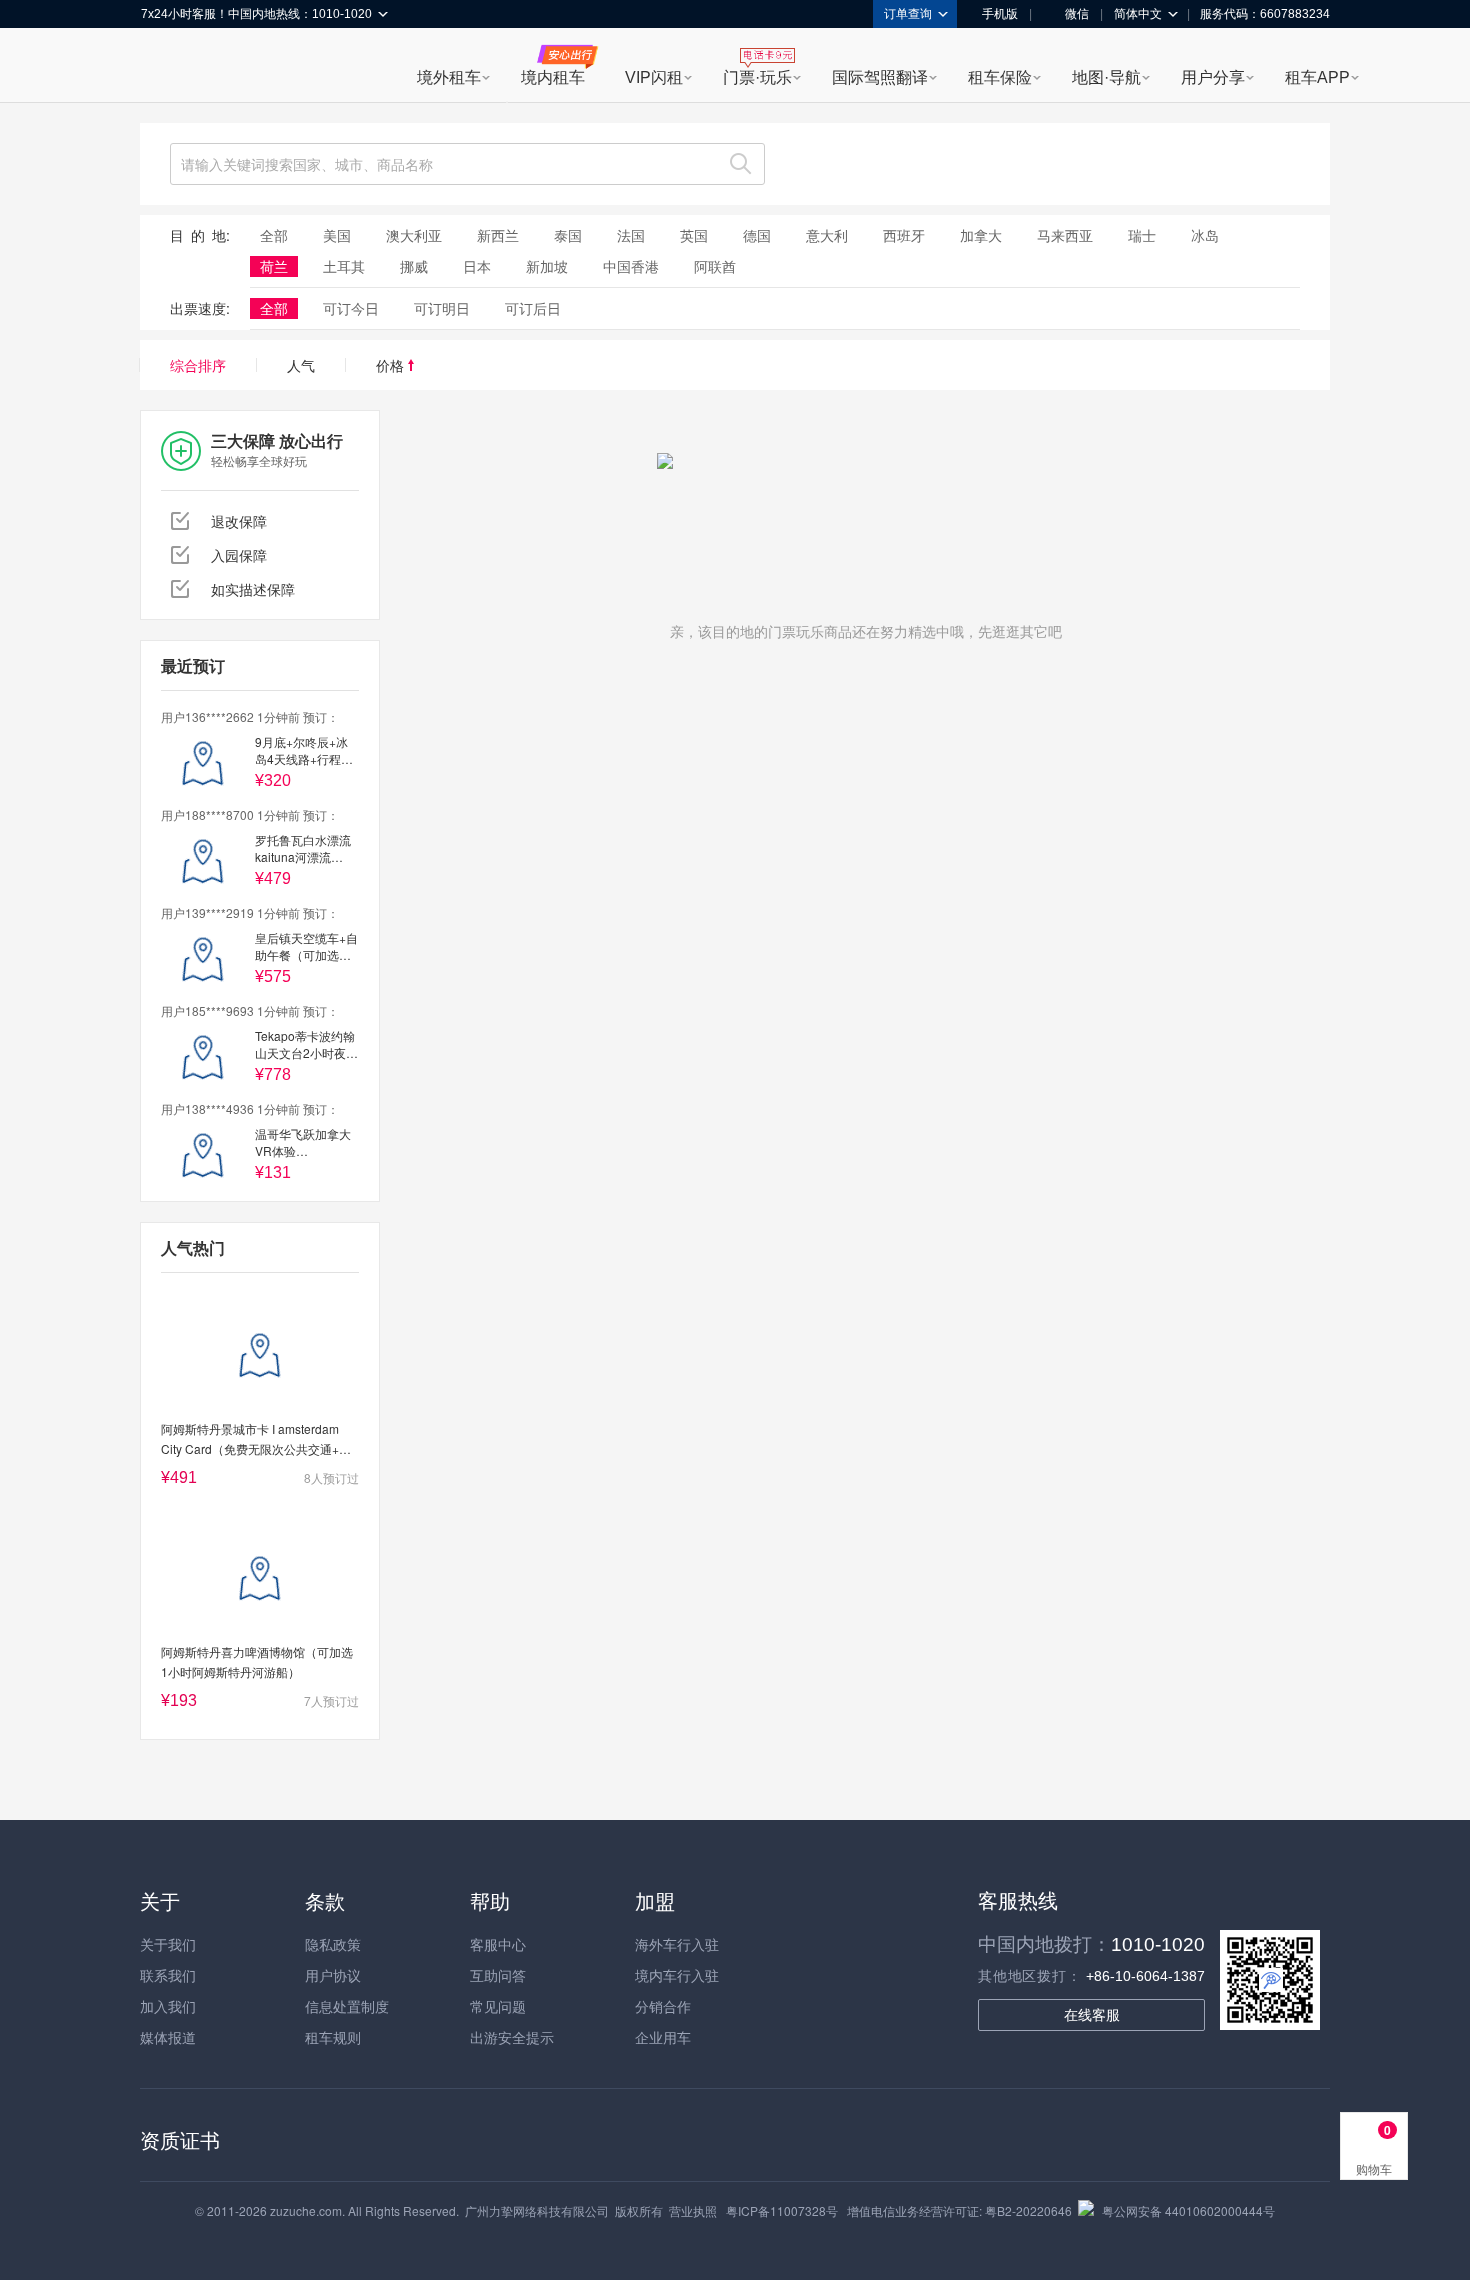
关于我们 (168, 1944)
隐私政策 (333, 1944)
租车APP (1317, 77)
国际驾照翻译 (880, 77)
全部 (274, 235)
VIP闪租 (654, 77)
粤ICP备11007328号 (782, 2210)
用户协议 (333, 1975)
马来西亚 (1065, 235)
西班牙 (904, 235)
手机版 (1000, 14)
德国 (757, 235)
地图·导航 (1106, 77)
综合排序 (198, 365)
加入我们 (168, 2006)
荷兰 (274, 266)
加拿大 (981, 235)
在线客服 (1092, 2015)
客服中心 (498, 1944)
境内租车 (553, 77)
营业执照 (693, 2210)
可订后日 (533, 308)
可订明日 (442, 308)
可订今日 (351, 308)
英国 (694, 235)
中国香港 (631, 266)
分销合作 (663, 2006)
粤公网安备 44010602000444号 (1188, 2210)
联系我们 (168, 1975)
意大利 (827, 235)
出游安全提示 (512, 2037)
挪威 (414, 266)
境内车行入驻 (677, 1975)
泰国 (568, 235)
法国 (631, 235)
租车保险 (1000, 77)
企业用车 (663, 2037)
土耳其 (344, 266)
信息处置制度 (347, 2006)
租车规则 (333, 2037)
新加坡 (547, 266)
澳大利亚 (414, 235)
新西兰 (498, 235)
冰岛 (1205, 235)
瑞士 (1142, 235)
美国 (337, 235)
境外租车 (449, 77)
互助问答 (498, 1975)
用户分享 (1213, 77)
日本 (477, 266)
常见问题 (498, 2006)
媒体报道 (168, 2037)
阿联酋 (715, 266)
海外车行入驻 (677, 1944)
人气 (301, 365)
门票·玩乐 (757, 77)
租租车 (166, 67)
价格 (392, 365)
